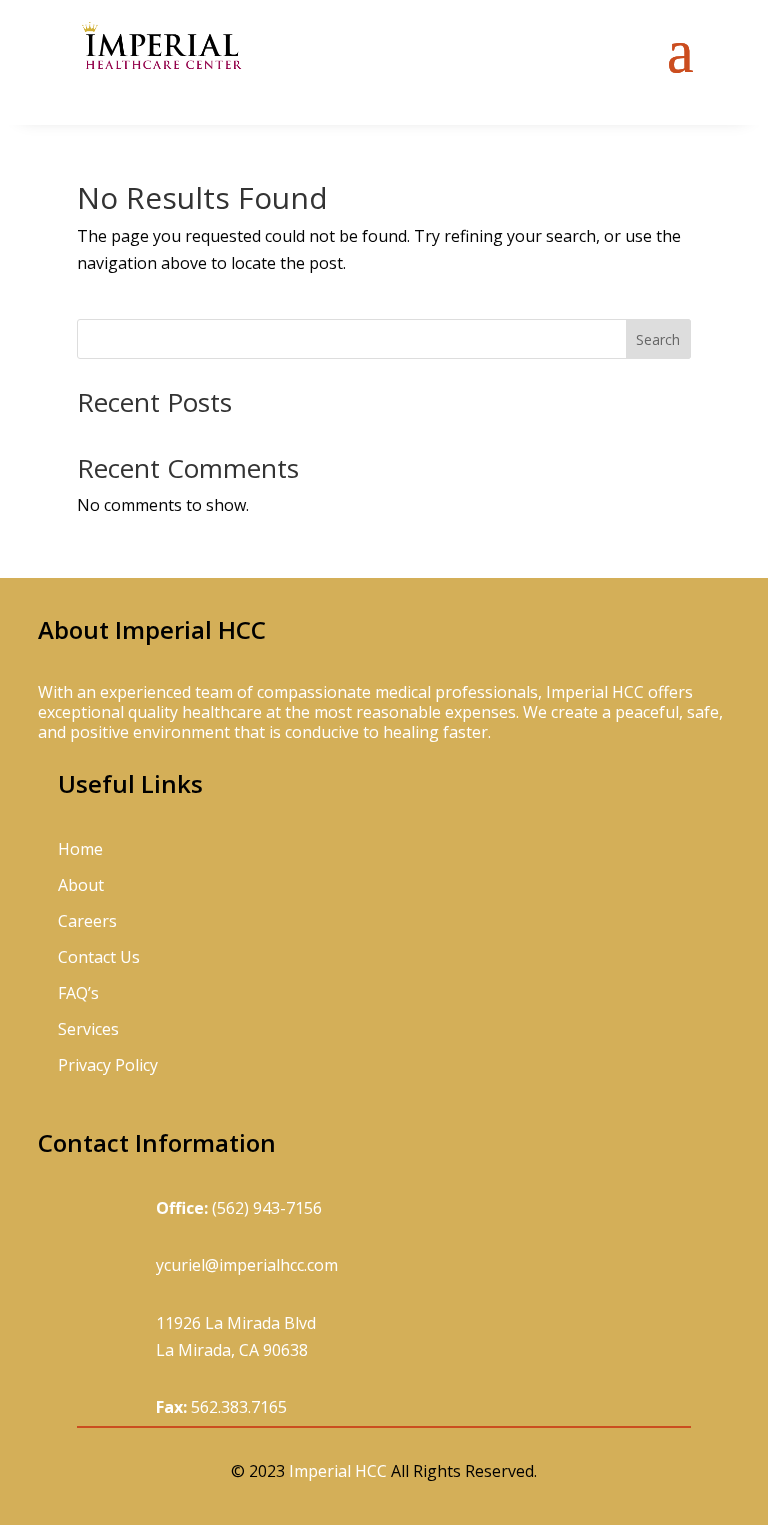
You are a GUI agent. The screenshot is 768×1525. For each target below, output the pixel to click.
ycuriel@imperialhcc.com (247, 1265)
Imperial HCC (338, 1471)
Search (658, 339)
